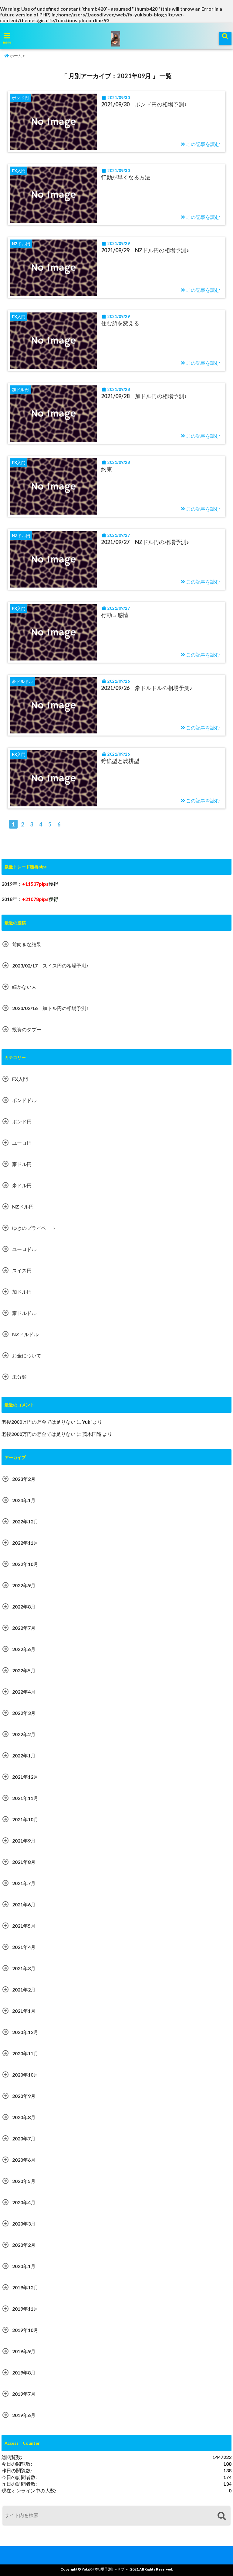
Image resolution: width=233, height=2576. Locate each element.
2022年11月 (25, 1543)
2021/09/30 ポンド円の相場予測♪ (144, 104)
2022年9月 (24, 1585)
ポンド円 (22, 1121)
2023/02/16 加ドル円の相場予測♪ (50, 1008)
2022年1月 (24, 1755)
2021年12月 (25, 1777)
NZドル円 (23, 1207)
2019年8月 (24, 2373)
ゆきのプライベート (34, 1228)
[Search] (222, 2516)
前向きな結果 (27, 944)
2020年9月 (24, 2096)
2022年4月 (24, 1692)
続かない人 (24, 987)
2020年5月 (24, 2181)
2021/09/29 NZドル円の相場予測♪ (145, 250)
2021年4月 (24, 1947)
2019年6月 (24, 2415)
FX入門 (20, 1079)
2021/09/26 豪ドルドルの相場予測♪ (147, 688)
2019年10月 (25, 2330)
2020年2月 (24, 2245)
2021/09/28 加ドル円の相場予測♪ (144, 396)
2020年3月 (24, 2224)
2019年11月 (25, 2309)
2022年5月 (24, 1670)
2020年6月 (24, 2160)
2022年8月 (24, 1607)
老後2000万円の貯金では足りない (39, 1422)
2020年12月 (25, 2032)
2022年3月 (24, 1713)
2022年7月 (24, 1628)
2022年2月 (24, 1734)
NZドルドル (25, 1334)
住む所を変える (120, 323)
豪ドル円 (22, 1164)
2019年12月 (25, 2287)
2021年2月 (24, 1990)
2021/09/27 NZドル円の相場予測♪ (145, 542)
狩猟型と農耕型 (120, 761)
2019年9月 (24, 2351)
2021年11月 (25, 1798)
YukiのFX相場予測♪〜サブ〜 (105, 2569)
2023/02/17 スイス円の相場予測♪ (50, 966)
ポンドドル (24, 1100)
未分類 (19, 1377)
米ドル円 (22, 1185)
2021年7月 (24, 1883)
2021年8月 (24, 1862)
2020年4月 (24, 2202)
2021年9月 (24, 1841)
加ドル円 (22, 1292)
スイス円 (22, 1270)
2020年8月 (24, 2117)
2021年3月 (24, 1968)
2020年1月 (24, 2266)
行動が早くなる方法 (126, 177)
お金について (27, 1355)
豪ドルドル (24, 1313)
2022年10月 (25, 1564)
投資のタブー (27, 1029)
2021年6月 (24, 1904)
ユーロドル (24, 1249)
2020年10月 (25, 2075)
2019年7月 (24, 2394)
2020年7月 (24, 2138)
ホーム (15, 56)
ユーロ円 (22, 1143)
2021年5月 (24, 1926)
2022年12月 (25, 1521)
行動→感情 (115, 615)
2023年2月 (24, 1479)
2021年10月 (25, 1819)
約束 (106, 469)
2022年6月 (24, 1649)
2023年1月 (24, 1500)
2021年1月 (24, 2011)
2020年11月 (25, 2053)
